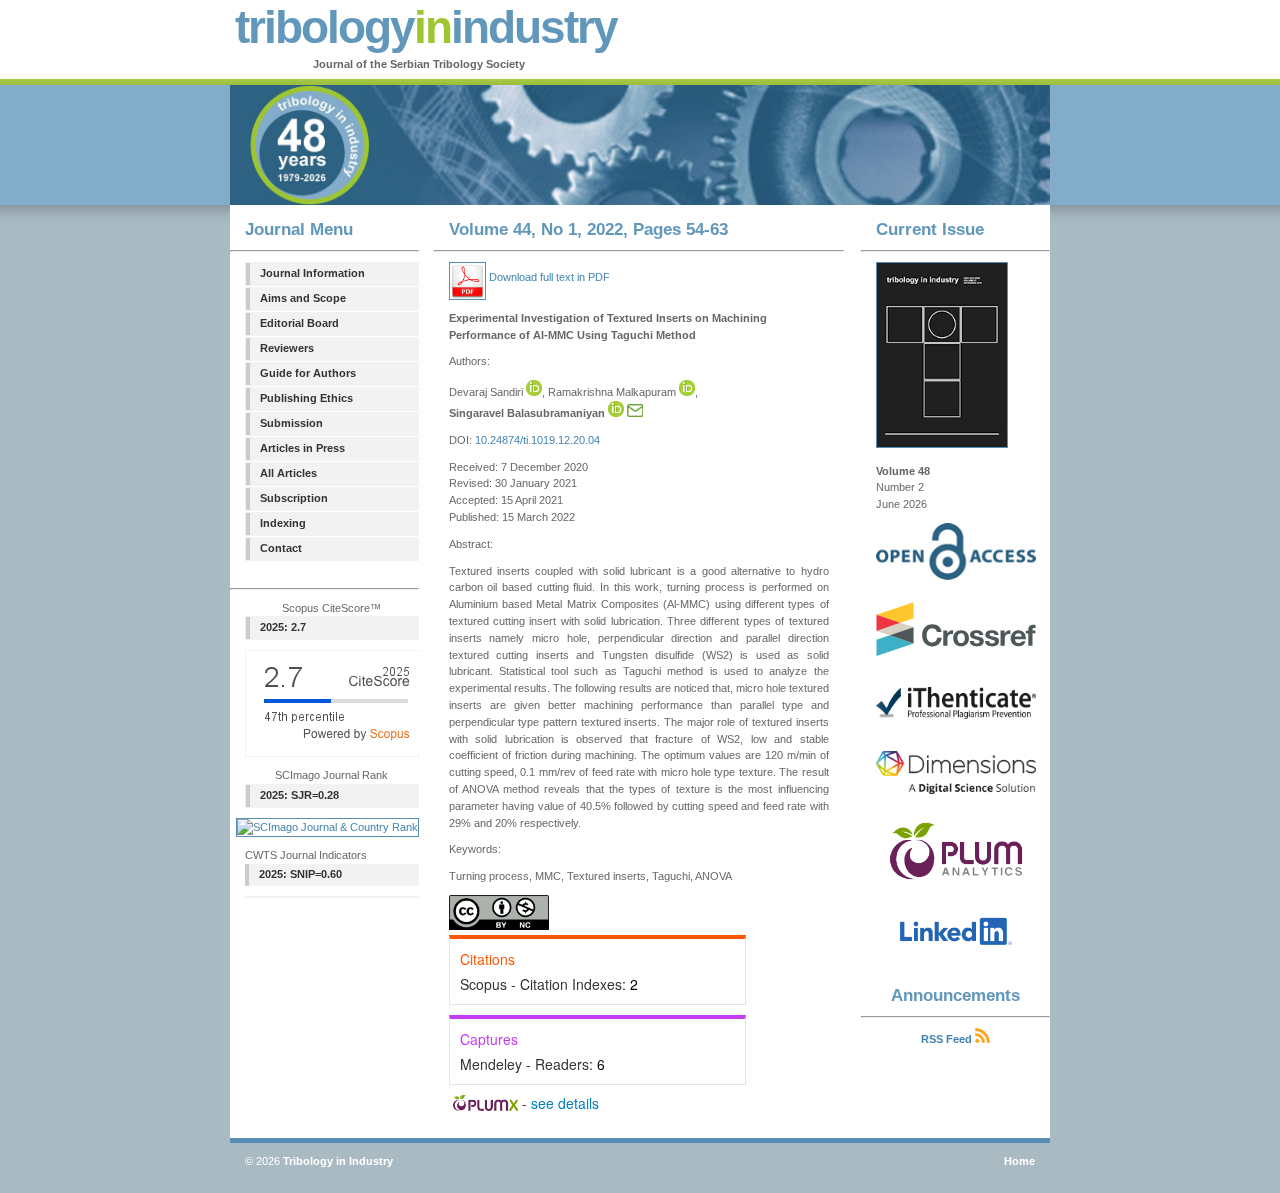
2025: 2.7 (283, 627)
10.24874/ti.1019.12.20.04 (537, 440)
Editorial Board (299, 323)
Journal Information (312, 273)
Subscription (294, 498)
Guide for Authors (308, 373)
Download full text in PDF (548, 277)
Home (1019, 1161)
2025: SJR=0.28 (299, 795)
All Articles (288, 473)
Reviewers (287, 348)
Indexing (283, 523)
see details (565, 1103)
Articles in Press (302, 448)
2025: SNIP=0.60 (300, 874)
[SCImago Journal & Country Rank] (327, 827)
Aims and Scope (303, 298)
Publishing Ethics (306, 398)
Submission (291, 423)
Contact (281, 548)
